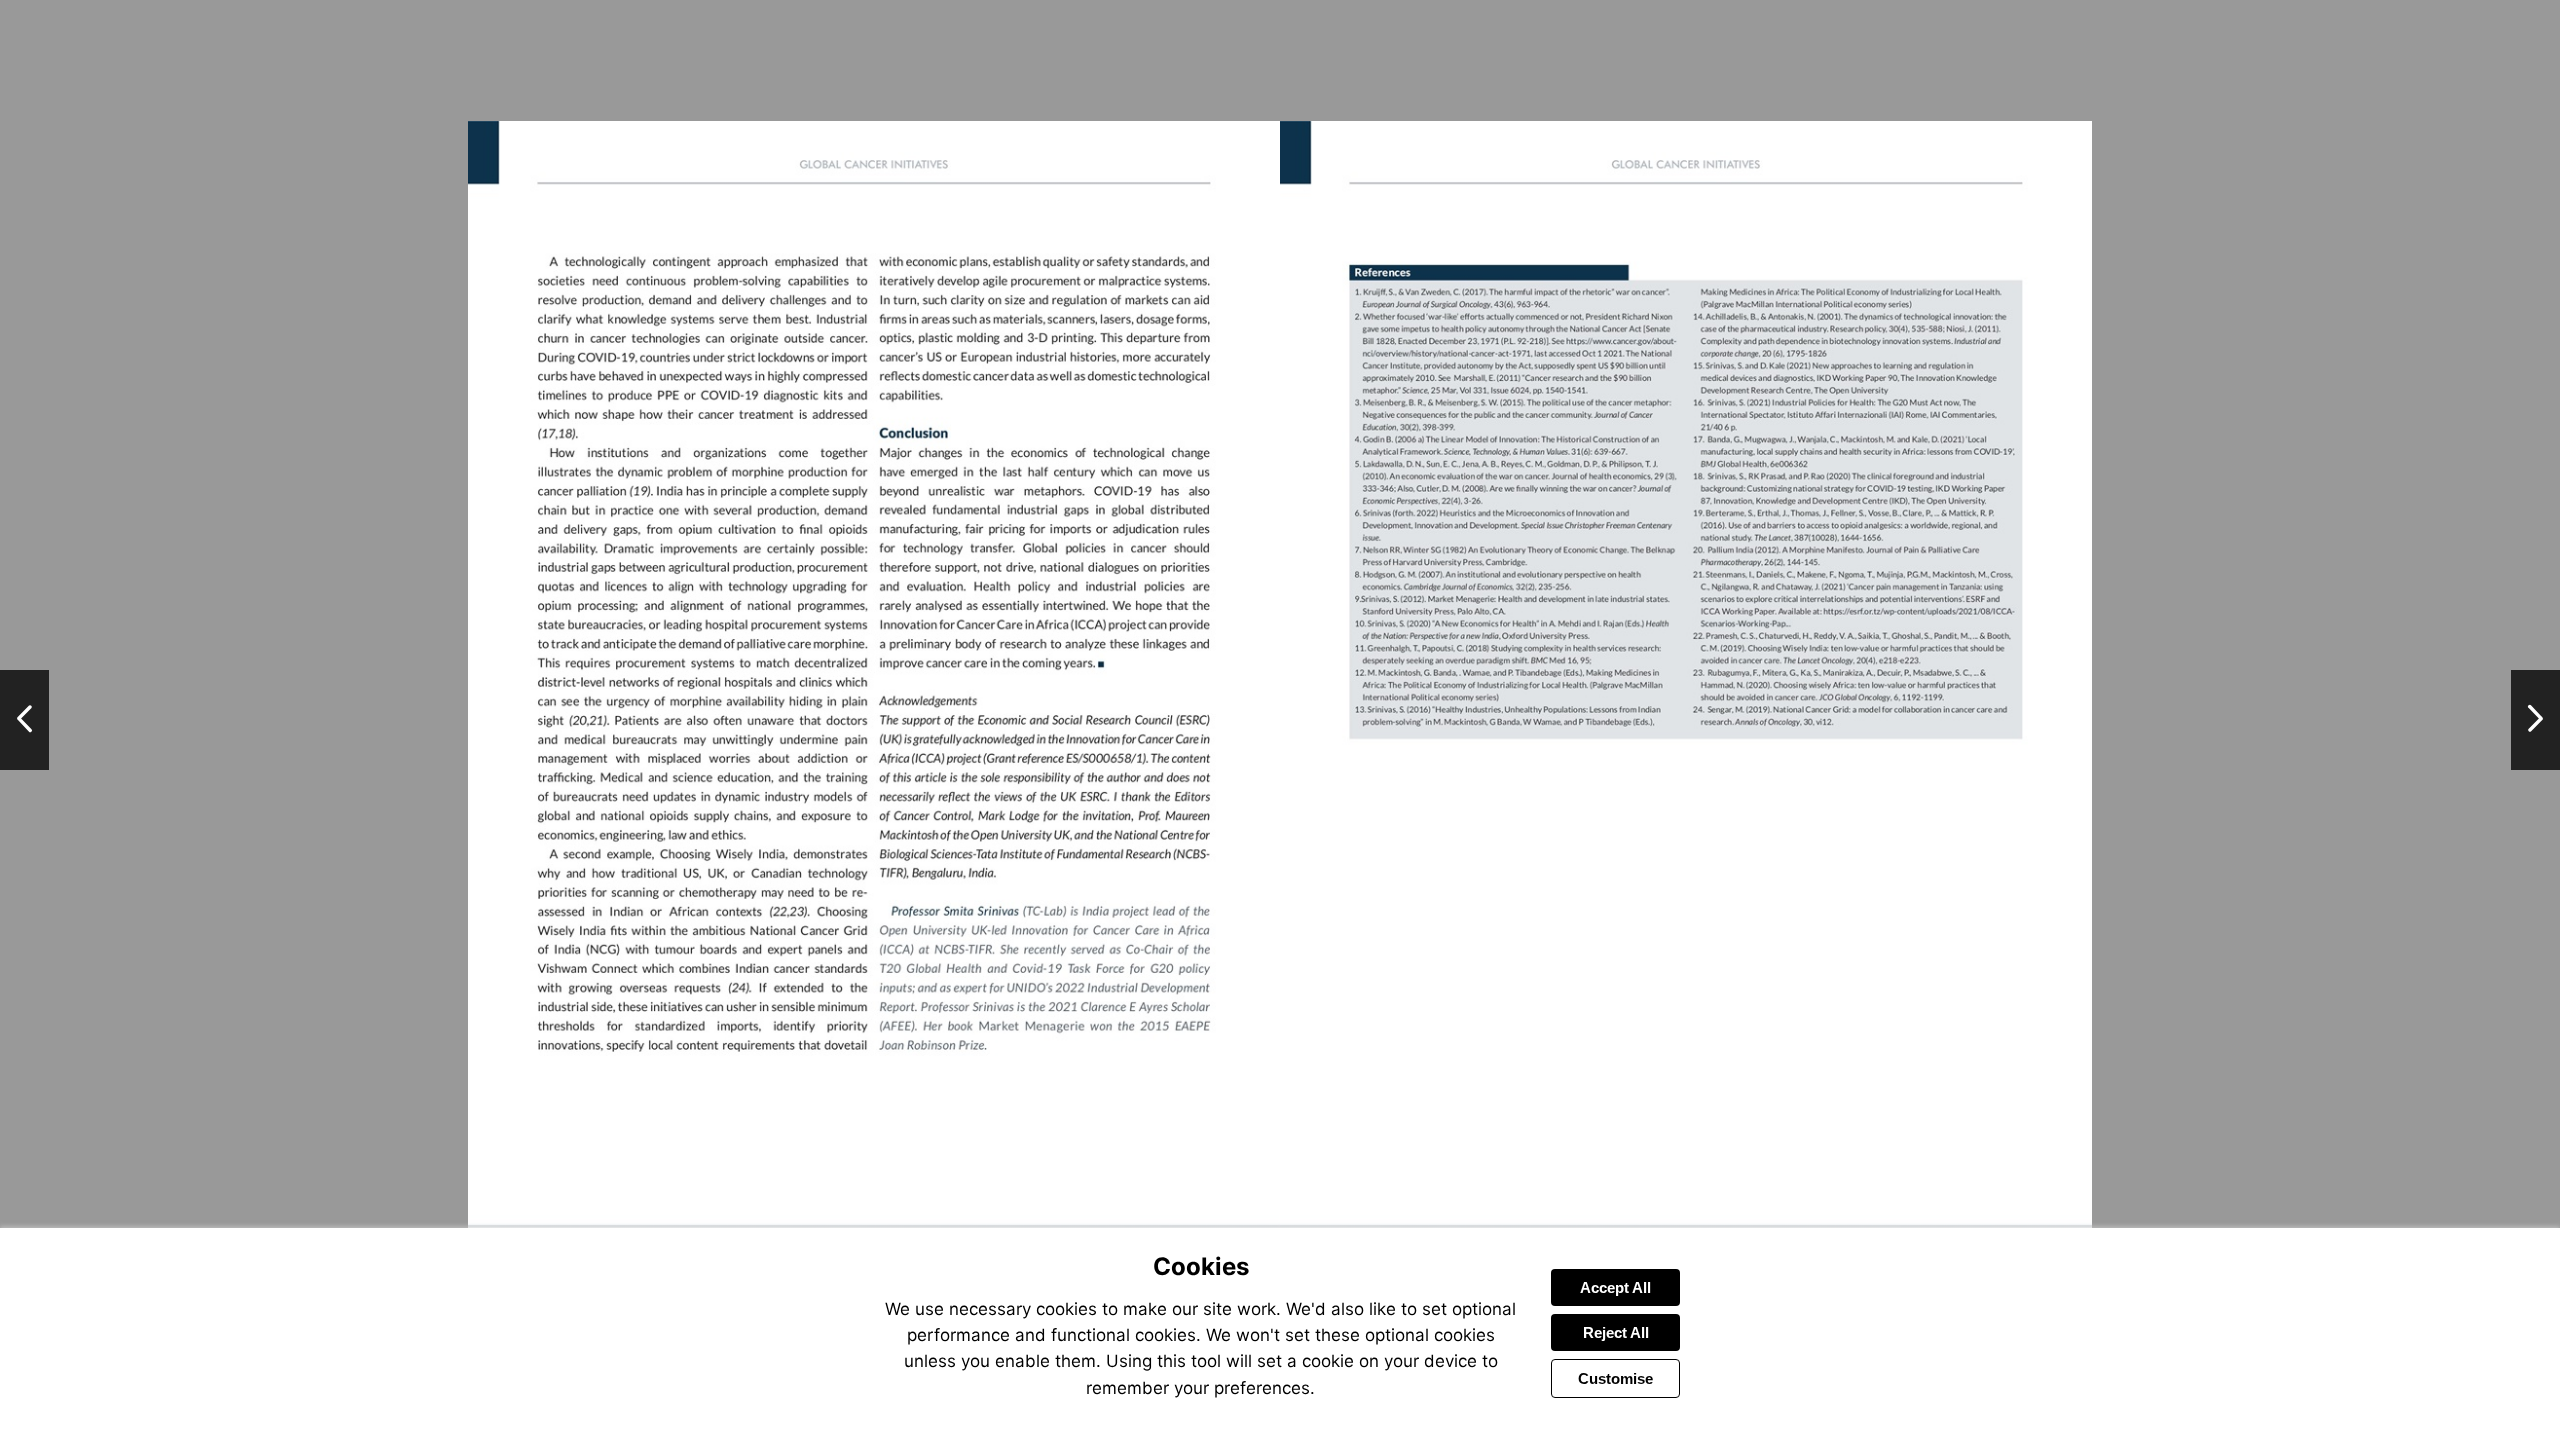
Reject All (1616, 1332)
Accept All (1615, 1287)
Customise (1615, 1378)
